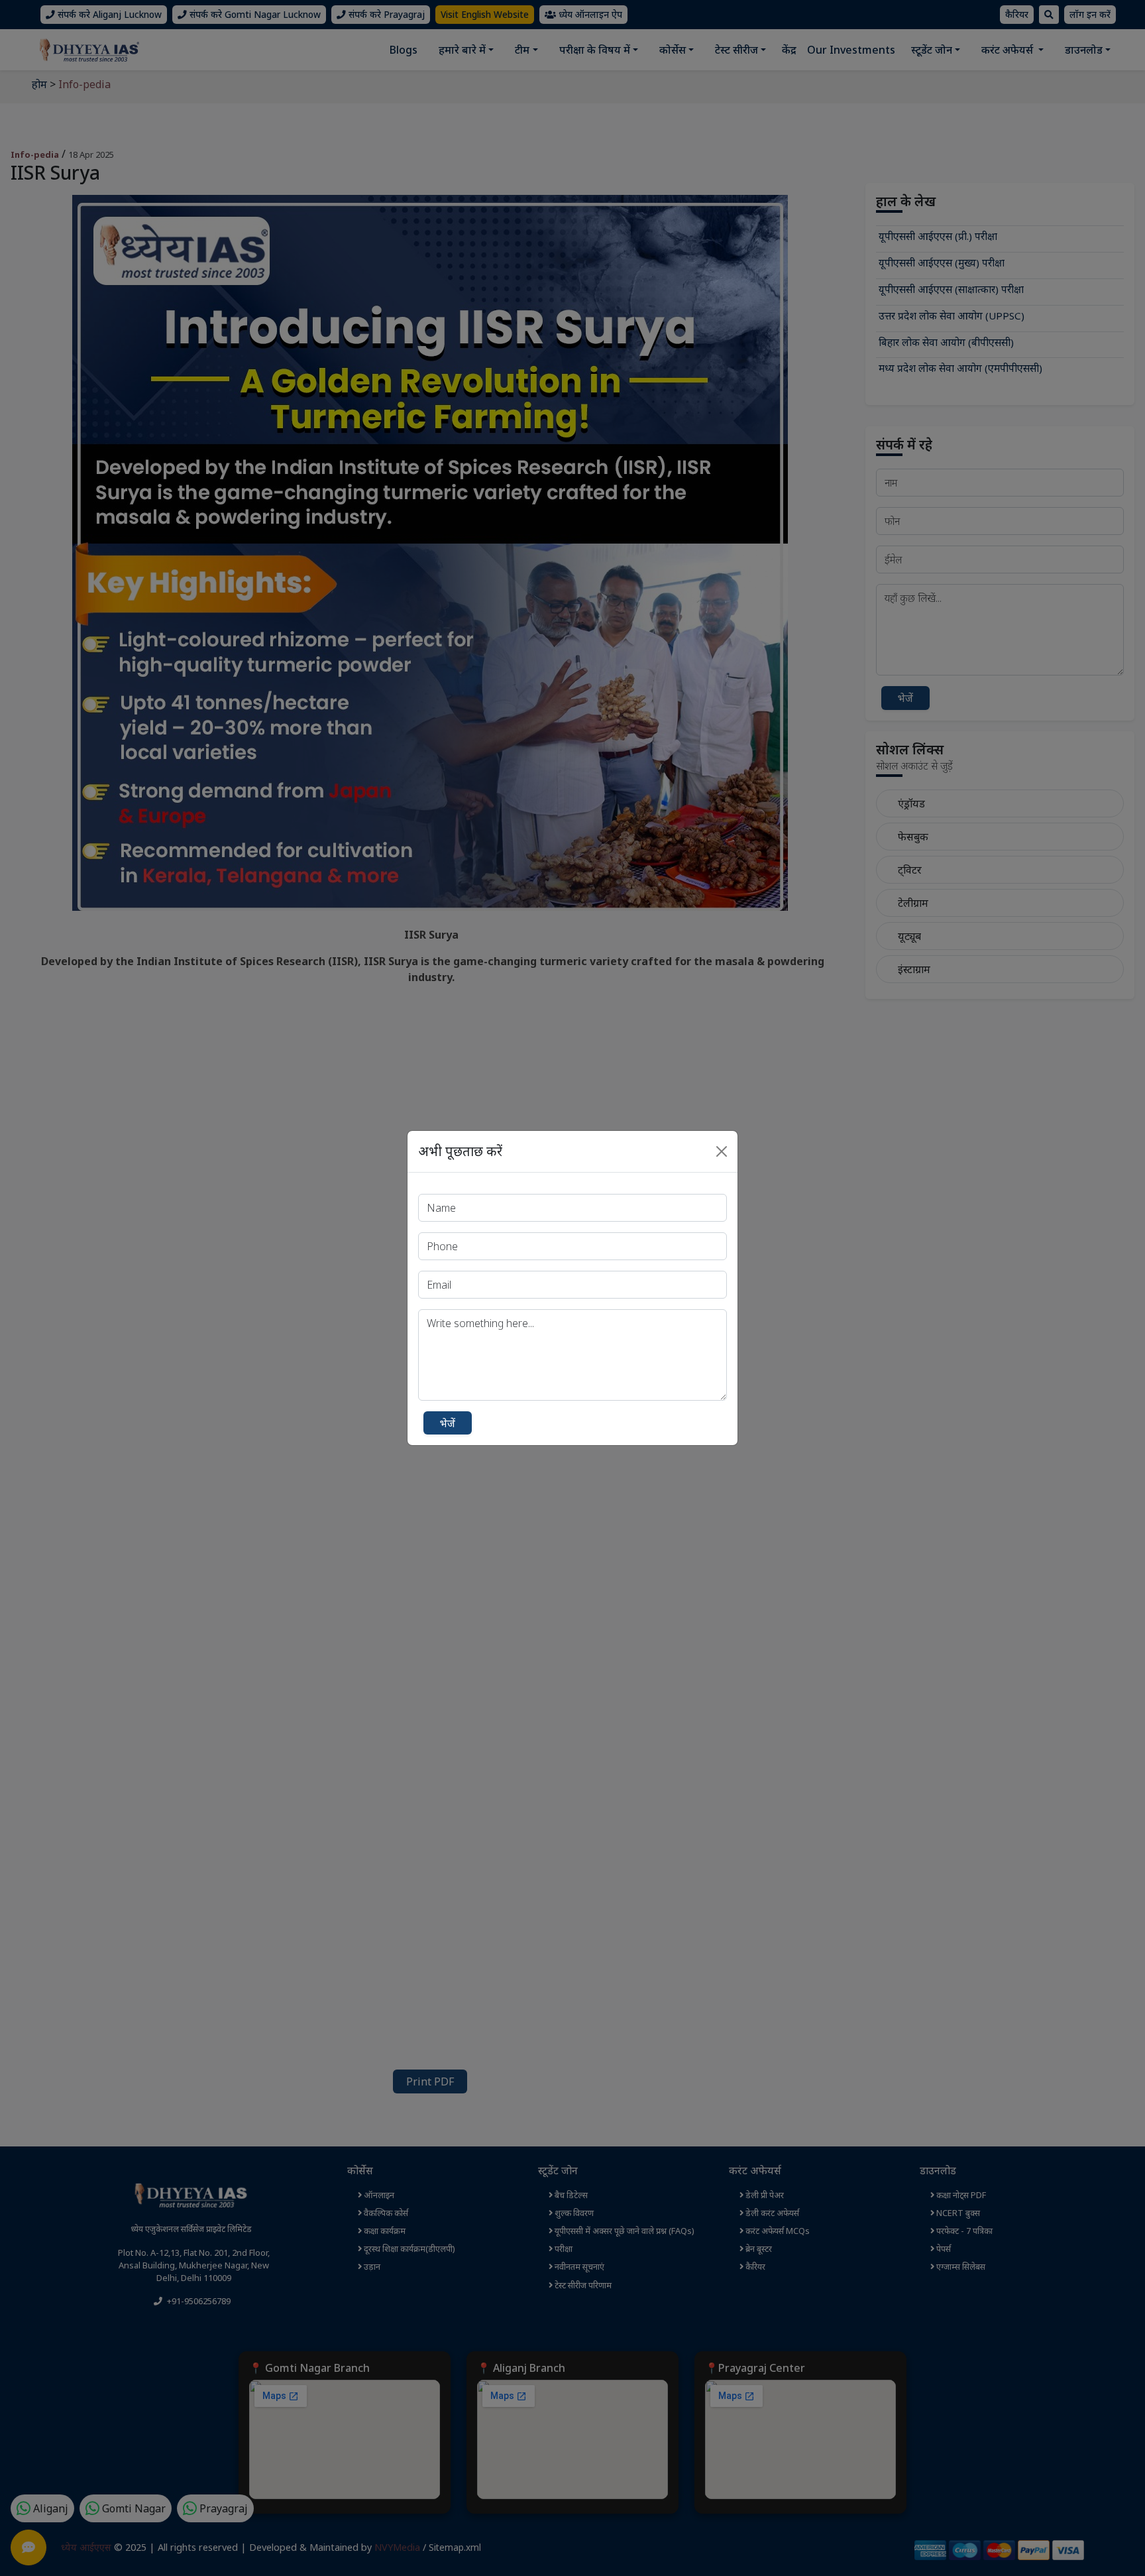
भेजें (448, 1423)
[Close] (722, 1151)
